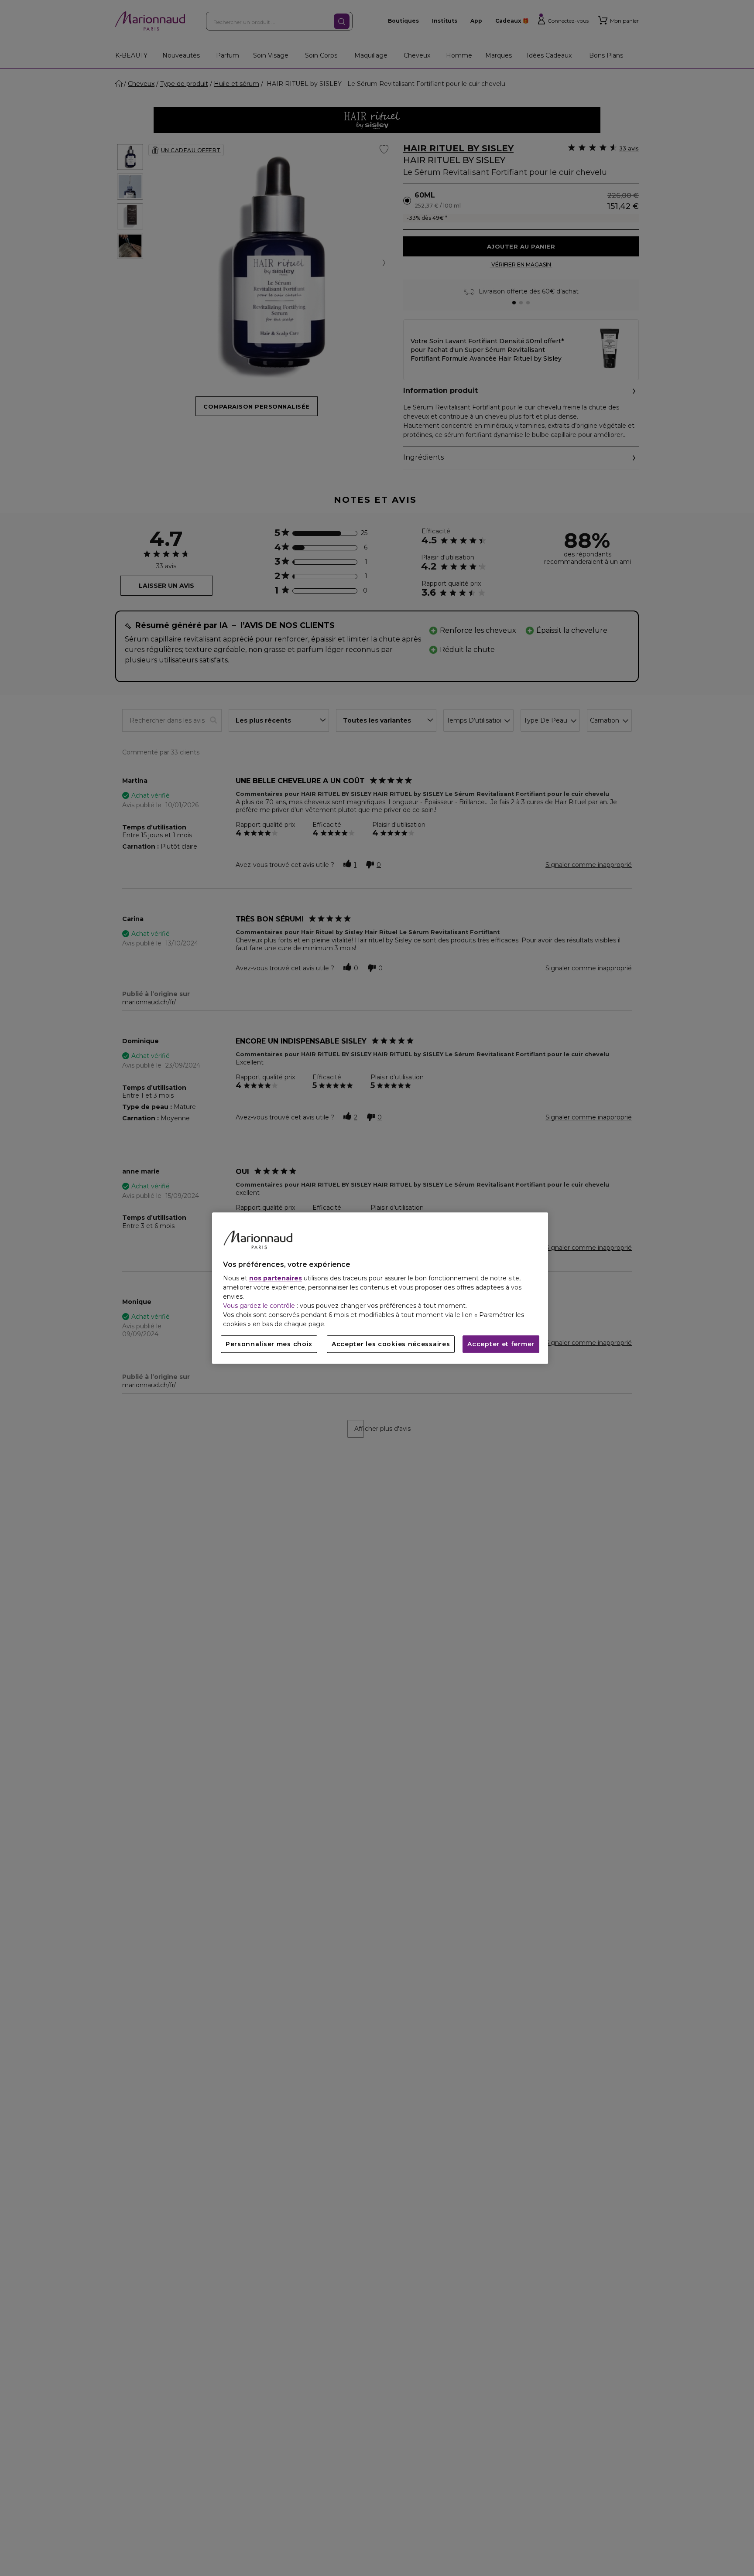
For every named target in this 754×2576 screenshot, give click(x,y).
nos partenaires (276, 1278)
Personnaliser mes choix (269, 1344)
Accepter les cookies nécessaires (391, 1344)
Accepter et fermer (501, 1344)
